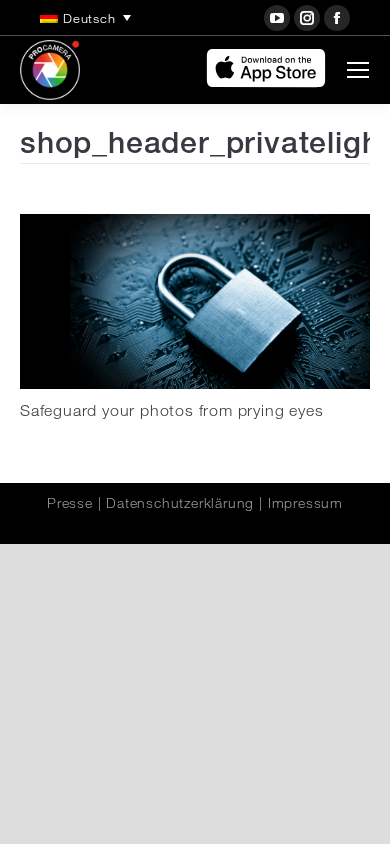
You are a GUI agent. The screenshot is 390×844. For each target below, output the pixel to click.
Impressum (305, 503)
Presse (70, 503)
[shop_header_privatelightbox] (195, 301)
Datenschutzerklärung (180, 503)
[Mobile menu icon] (358, 70)
